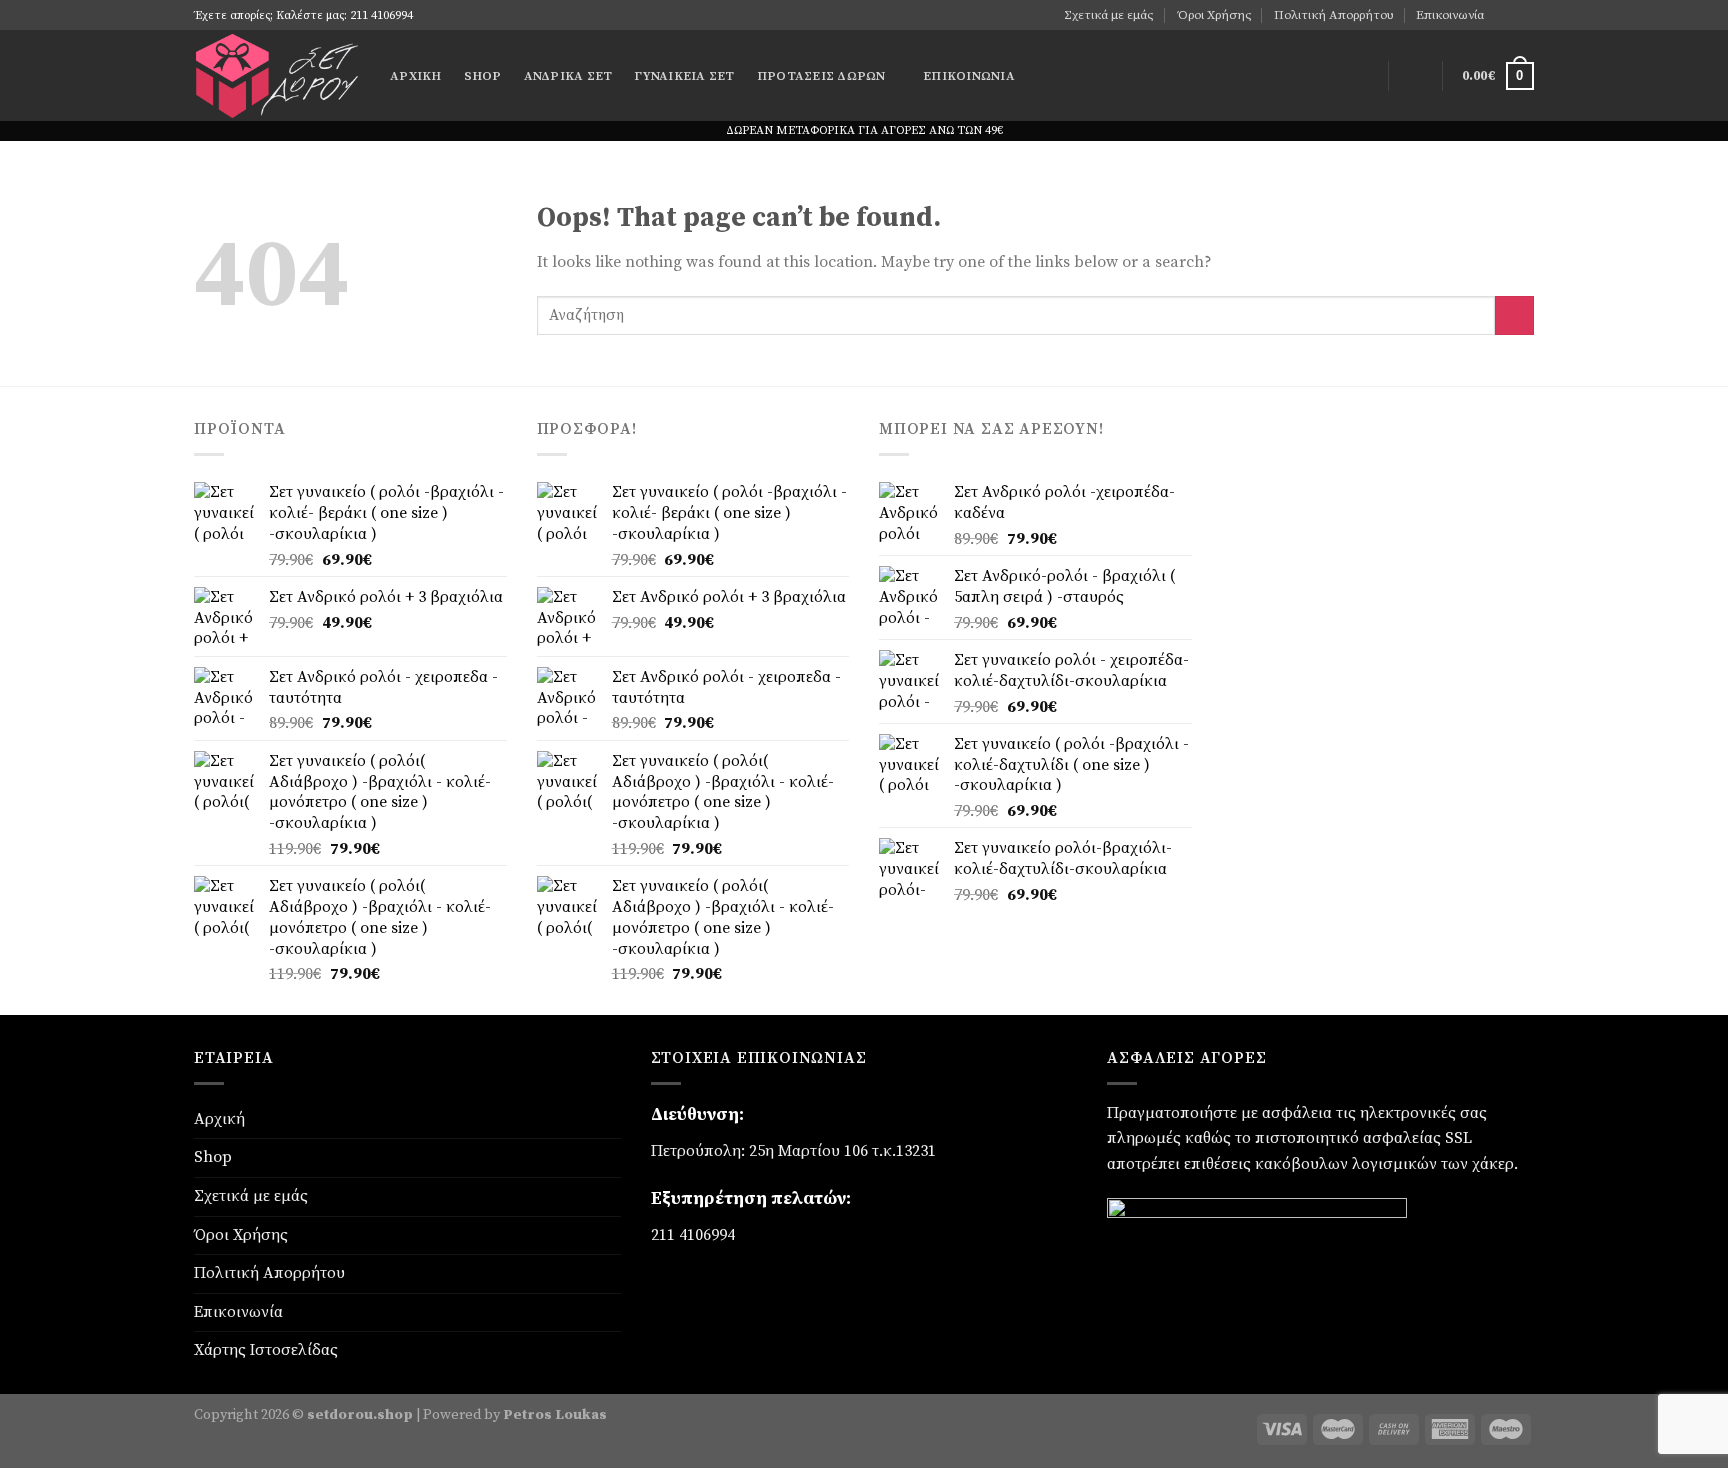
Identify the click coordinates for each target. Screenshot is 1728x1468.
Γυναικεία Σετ (684, 76)
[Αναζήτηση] (1361, 76)
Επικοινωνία (1450, 15)
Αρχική (416, 76)
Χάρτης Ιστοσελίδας (266, 1350)
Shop (483, 76)
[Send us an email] (1524, 15)
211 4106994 (693, 1235)
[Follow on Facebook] (1505, 15)
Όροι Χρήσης (1214, 15)
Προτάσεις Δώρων (821, 76)
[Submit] (1514, 315)
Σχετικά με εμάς (1109, 15)
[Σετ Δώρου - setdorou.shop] (277, 75)
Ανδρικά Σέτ (568, 76)
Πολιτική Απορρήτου (1334, 15)
